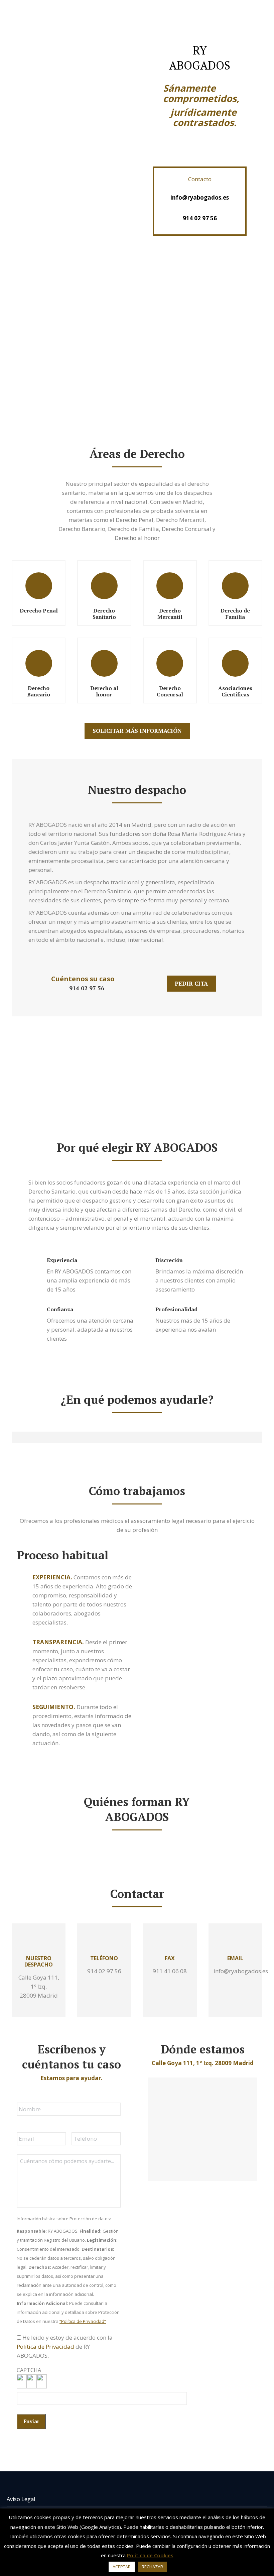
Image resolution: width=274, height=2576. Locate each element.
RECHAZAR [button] (152, 2567)
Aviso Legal (21, 2499)
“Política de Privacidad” (83, 2321)
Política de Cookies (150, 2555)
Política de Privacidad (45, 2346)
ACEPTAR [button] (122, 2567)
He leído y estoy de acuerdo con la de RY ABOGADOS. (65, 2346)
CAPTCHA (29, 2370)
